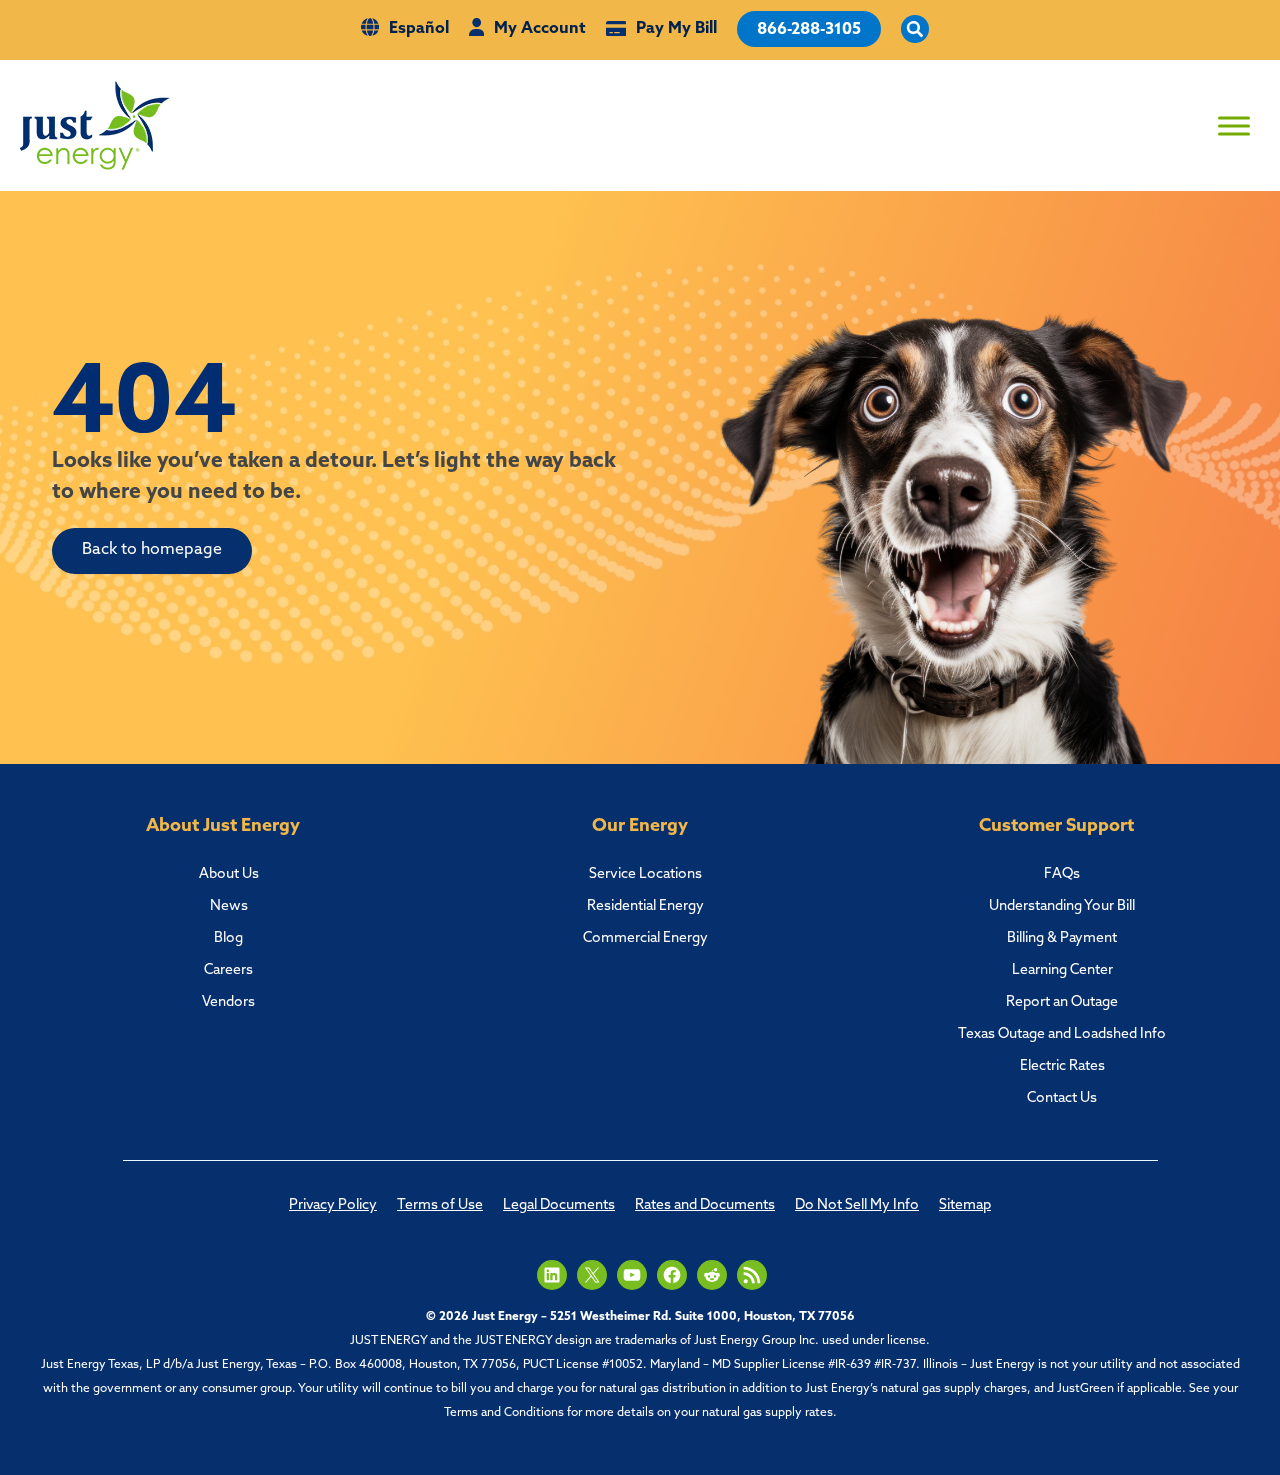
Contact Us (1062, 1098)
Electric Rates (1062, 1066)
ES (1105, 109)
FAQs (1062, 874)
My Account (540, 29)
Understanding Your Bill (1062, 906)
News (229, 906)
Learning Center (1062, 970)
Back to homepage (152, 550)
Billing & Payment (1062, 938)
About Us (229, 874)
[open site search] (915, 30)
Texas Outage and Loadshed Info (1062, 1034)
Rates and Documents (705, 1205)
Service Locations (645, 874)
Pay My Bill (676, 29)
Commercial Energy (645, 938)
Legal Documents (559, 1205)
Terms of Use (440, 1205)
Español (419, 29)
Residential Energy (645, 906)
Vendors (228, 1002)
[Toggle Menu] (1234, 126)
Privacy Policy (333, 1205)
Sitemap (965, 1205)
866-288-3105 (809, 30)
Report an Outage (1062, 1002)
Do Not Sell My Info (857, 1205)
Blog (228, 938)
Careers (228, 970)
